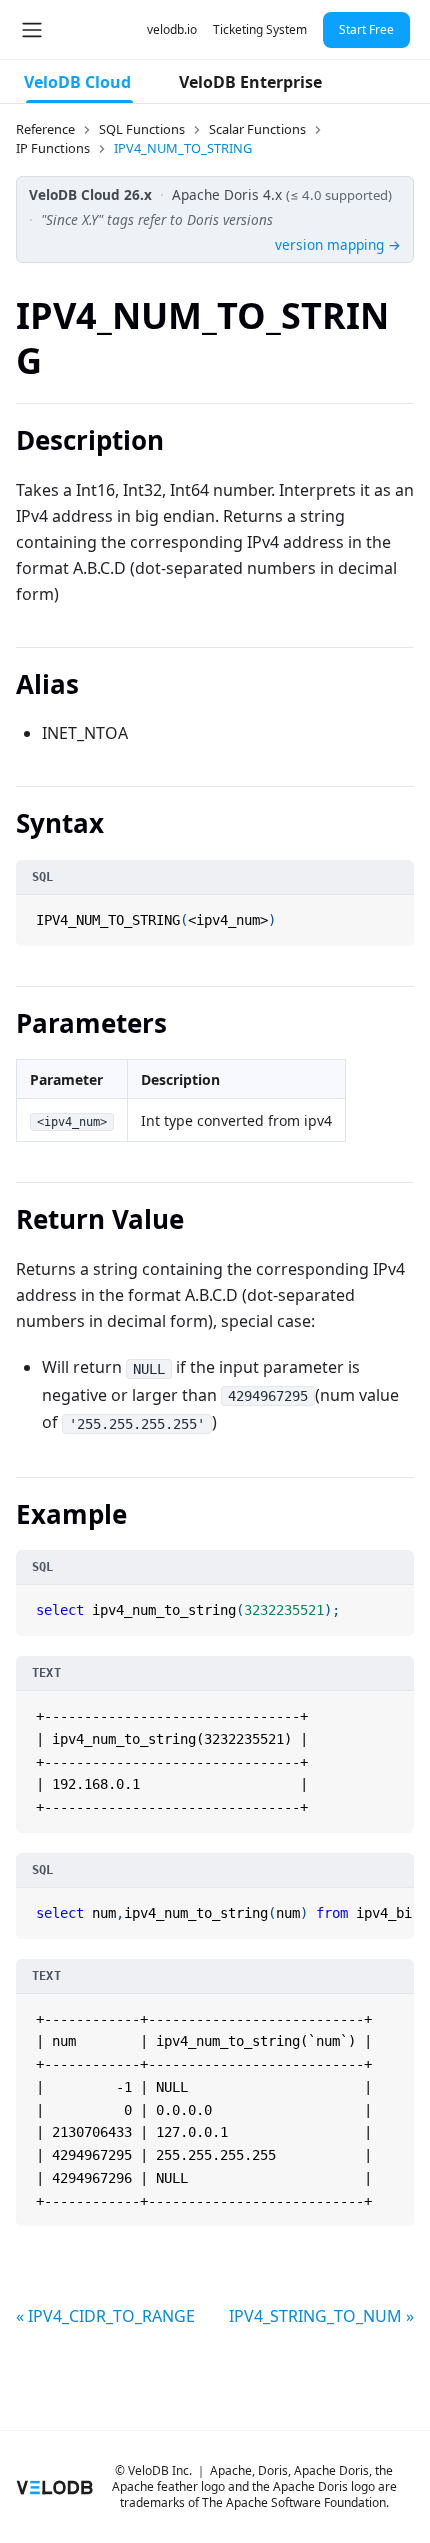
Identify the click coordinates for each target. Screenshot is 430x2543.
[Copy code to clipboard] (397, 912)
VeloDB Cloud (77, 82)
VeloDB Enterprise (250, 82)
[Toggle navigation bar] (32, 30)
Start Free (366, 29)
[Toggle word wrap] (375, 1905)
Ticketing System (260, 29)
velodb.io (172, 29)
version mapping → (338, 244)
